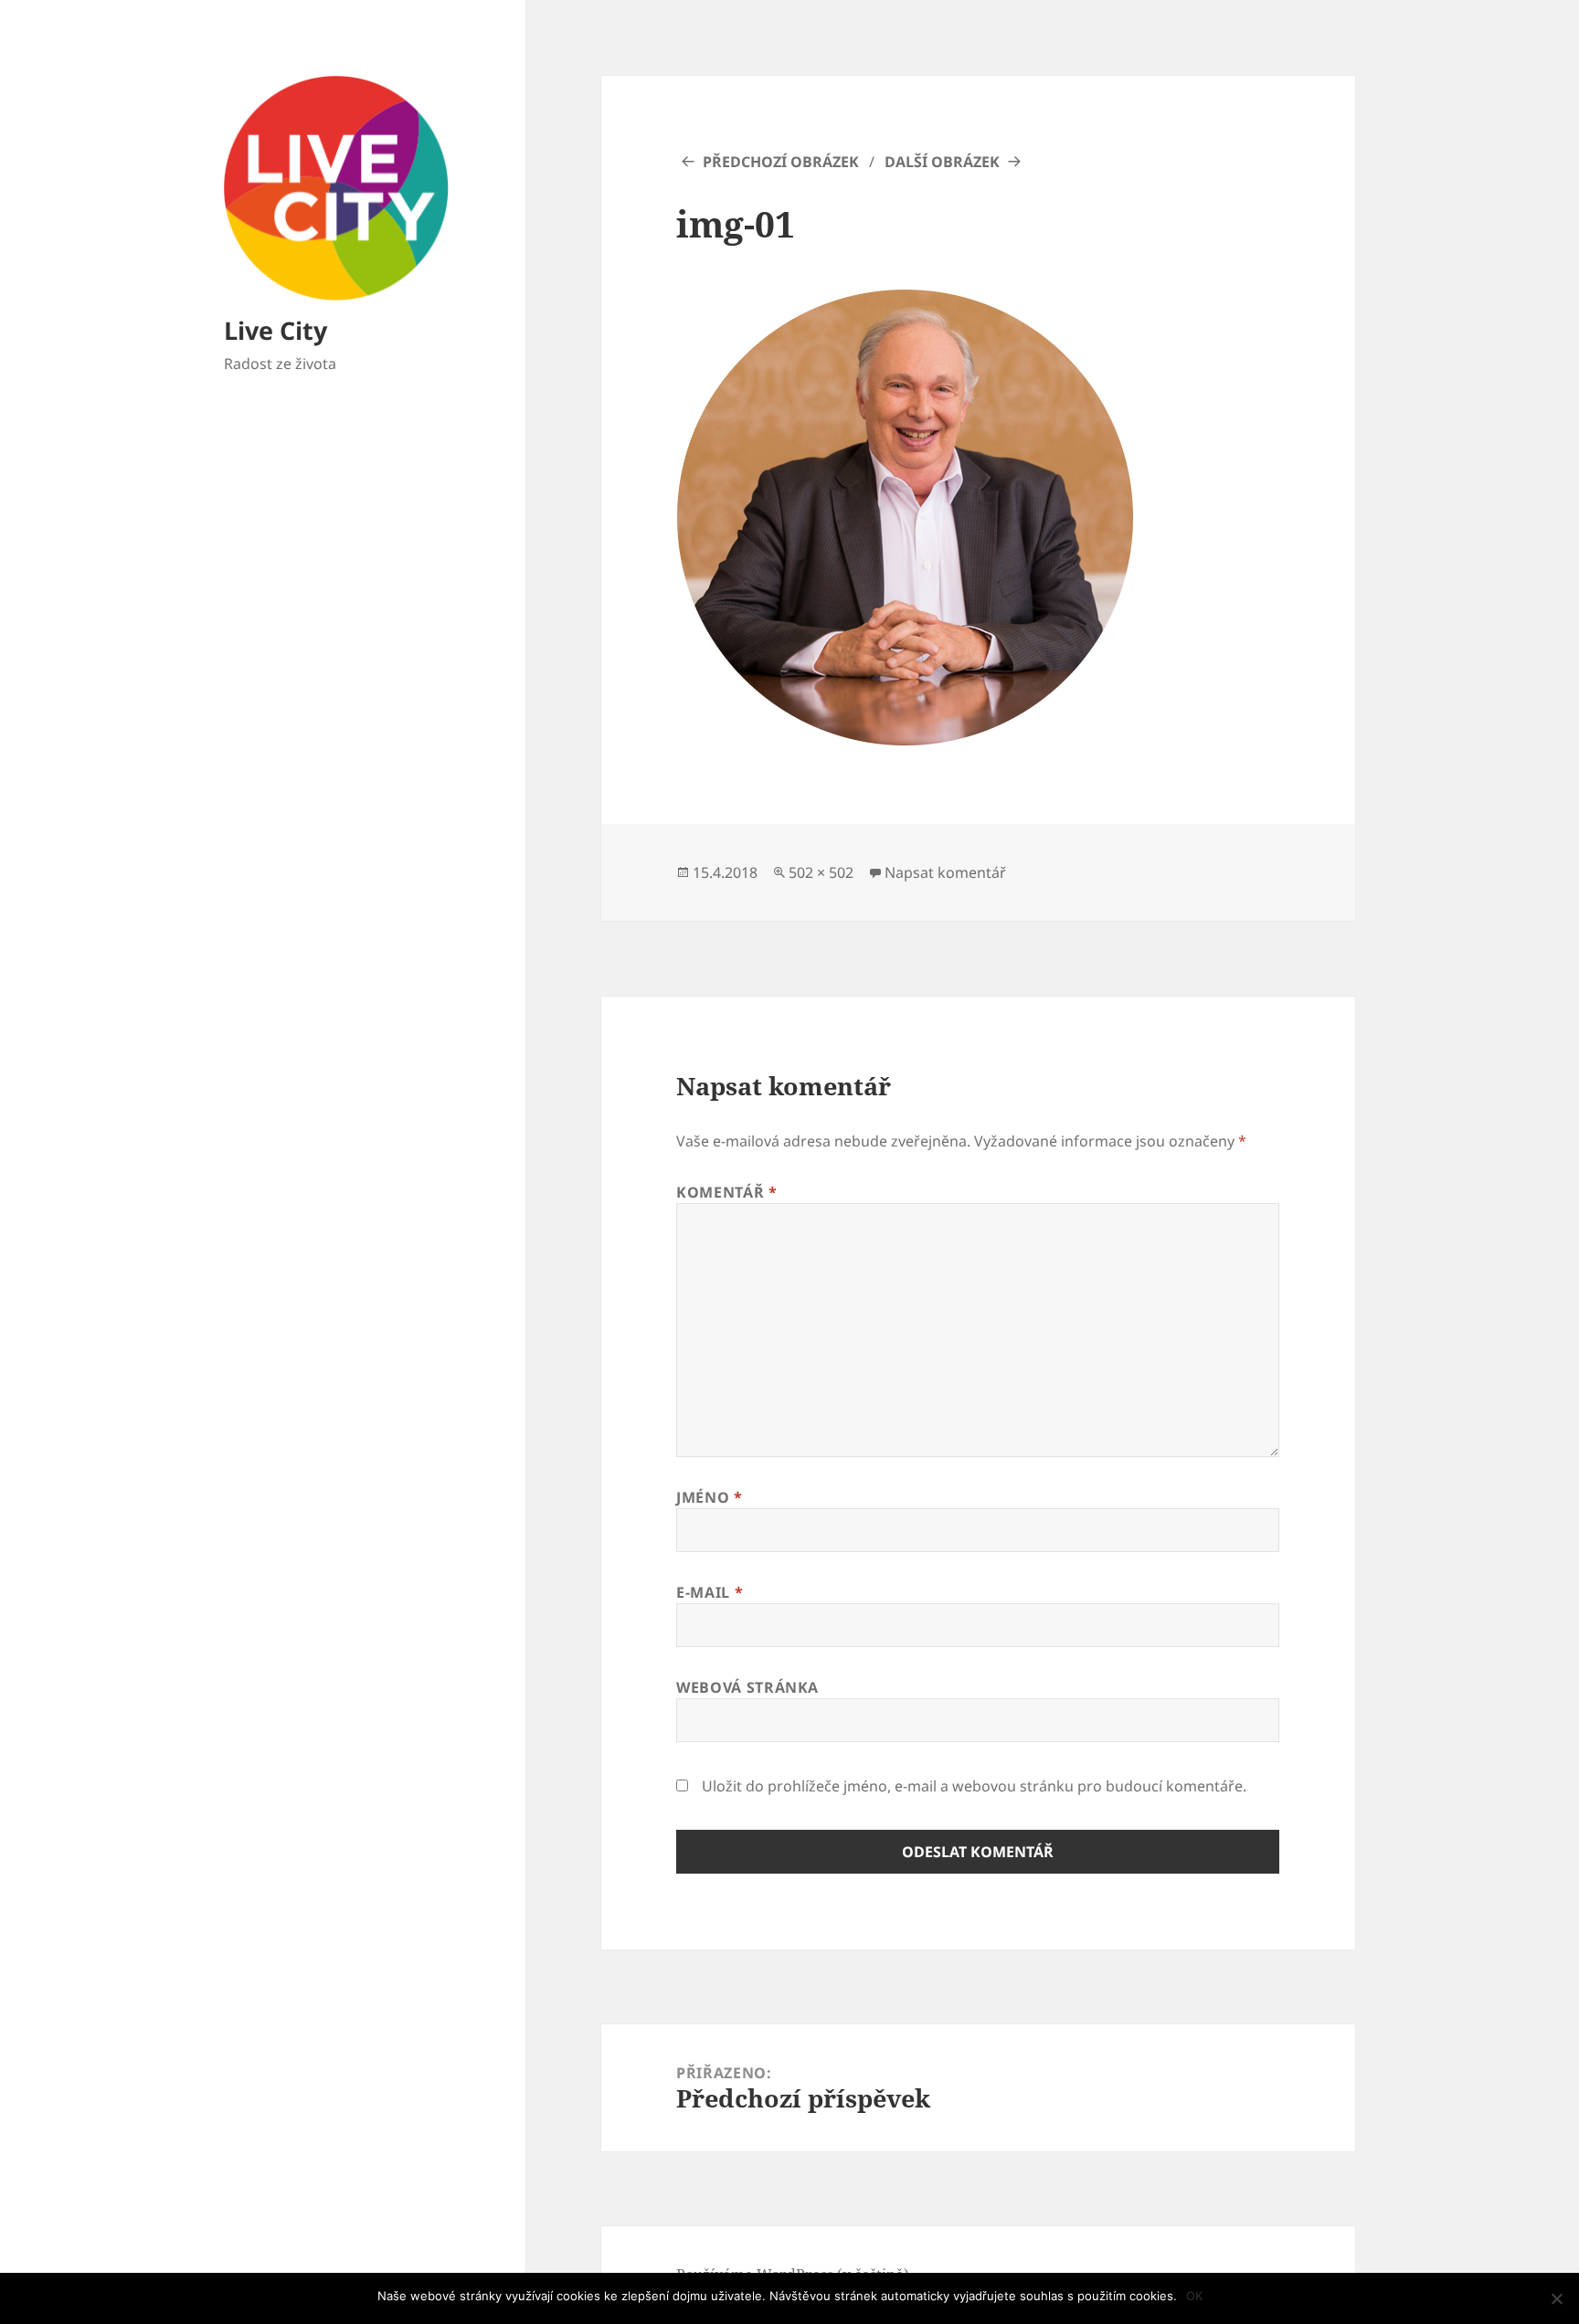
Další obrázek (942, 162)
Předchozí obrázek (781, 162)
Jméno (709, 1497)
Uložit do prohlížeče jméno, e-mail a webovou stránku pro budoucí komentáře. (974, 1786)
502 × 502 (821, 872)
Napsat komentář (945, 872)
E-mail (710, 1592)
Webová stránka (747, 1687)
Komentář (726, 1192)
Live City (276, 330)
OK (1194, 2296)
